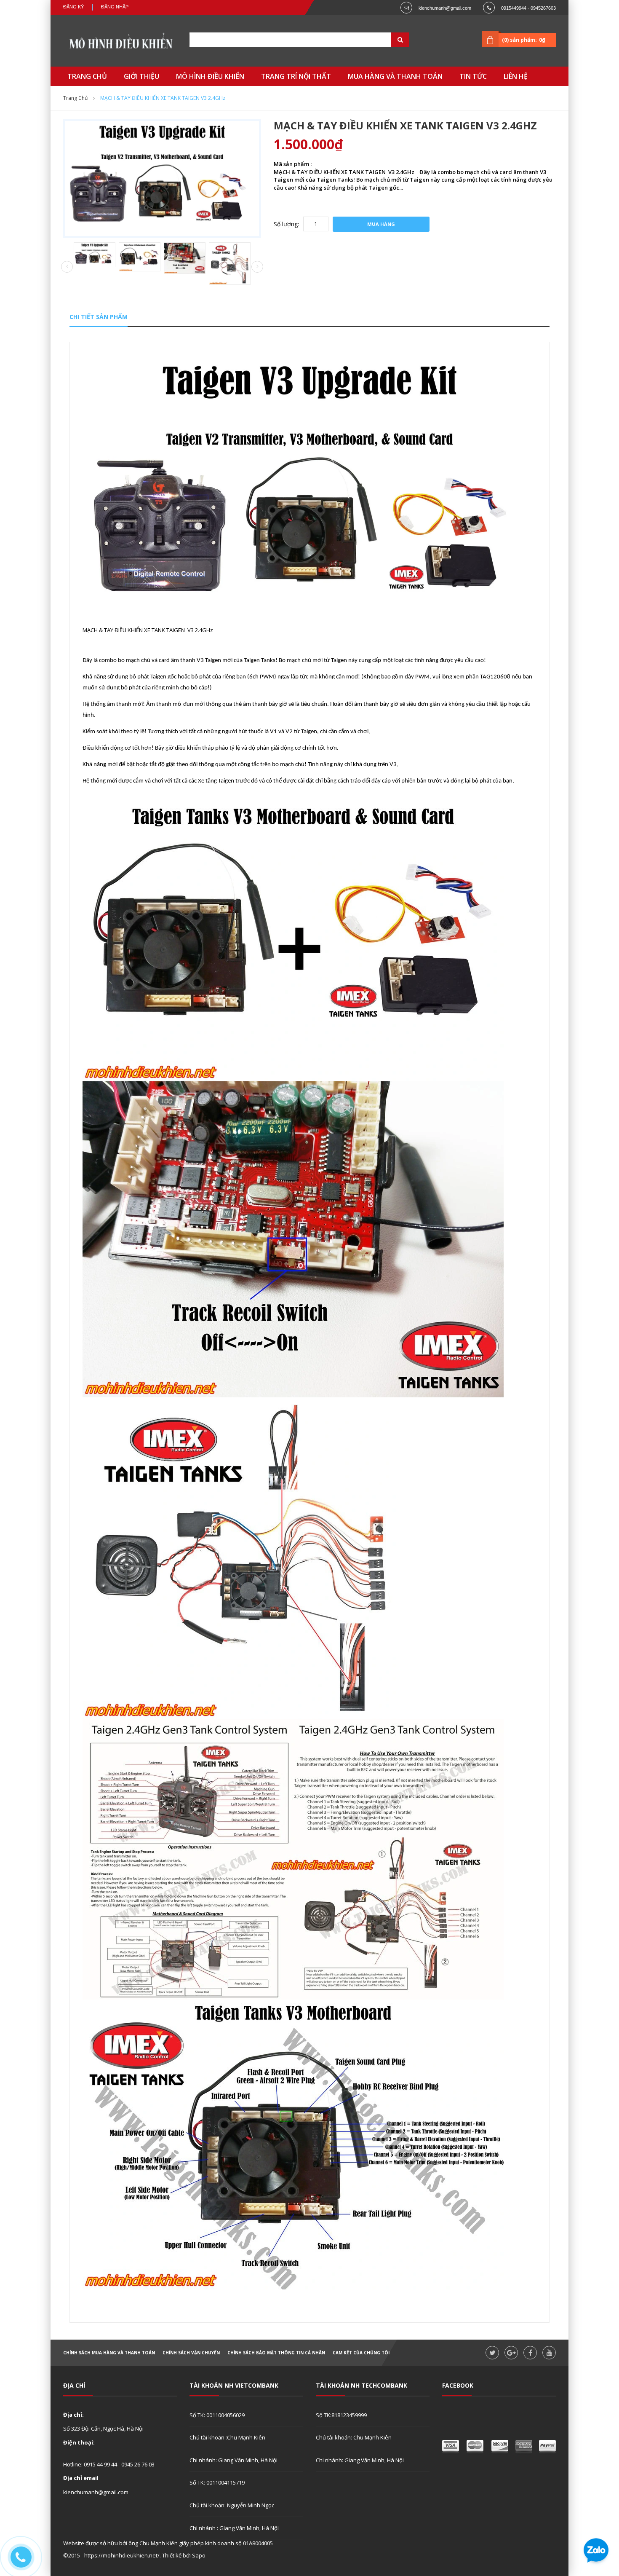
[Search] (390, 40)
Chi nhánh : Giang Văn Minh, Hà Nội (234, 2528)
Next (257, 267)
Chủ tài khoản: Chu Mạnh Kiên (354, 2437)
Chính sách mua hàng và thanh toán (109, 2353)
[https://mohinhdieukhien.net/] (120, 43)
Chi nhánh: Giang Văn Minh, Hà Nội (233, 2460)
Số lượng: (286, 224)
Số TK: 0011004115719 (217, 2482)
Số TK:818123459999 (341, 2415)
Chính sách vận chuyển (191, 2353)
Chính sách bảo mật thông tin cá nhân (276, 2353)
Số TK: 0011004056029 (217, 2415)
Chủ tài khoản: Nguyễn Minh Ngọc (232, 2505)
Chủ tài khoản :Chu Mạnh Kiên (227, 2437)
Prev (67, 267)
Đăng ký (73, 7)
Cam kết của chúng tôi (361, 2353)
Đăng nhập (115, 7)
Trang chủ (75, 98)
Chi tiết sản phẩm (99, 317)
